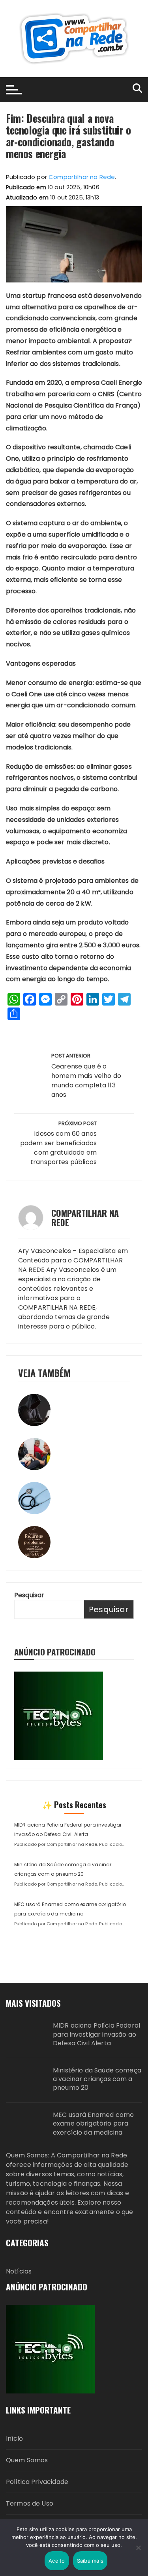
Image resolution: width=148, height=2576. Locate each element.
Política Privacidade (37, 2482)
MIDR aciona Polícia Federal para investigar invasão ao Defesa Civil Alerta (96, 2034)
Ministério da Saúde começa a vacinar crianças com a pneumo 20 (97, 2079)
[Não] (138, 2548)
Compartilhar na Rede (82, 177)
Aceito (57, 2561)
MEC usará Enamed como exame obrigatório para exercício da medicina (93, 2124)
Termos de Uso (30, 2503)
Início (14, 2439)
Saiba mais (90, 2561)
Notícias (19, 2271)
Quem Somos (27, 2460)
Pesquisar (29, 1595)
